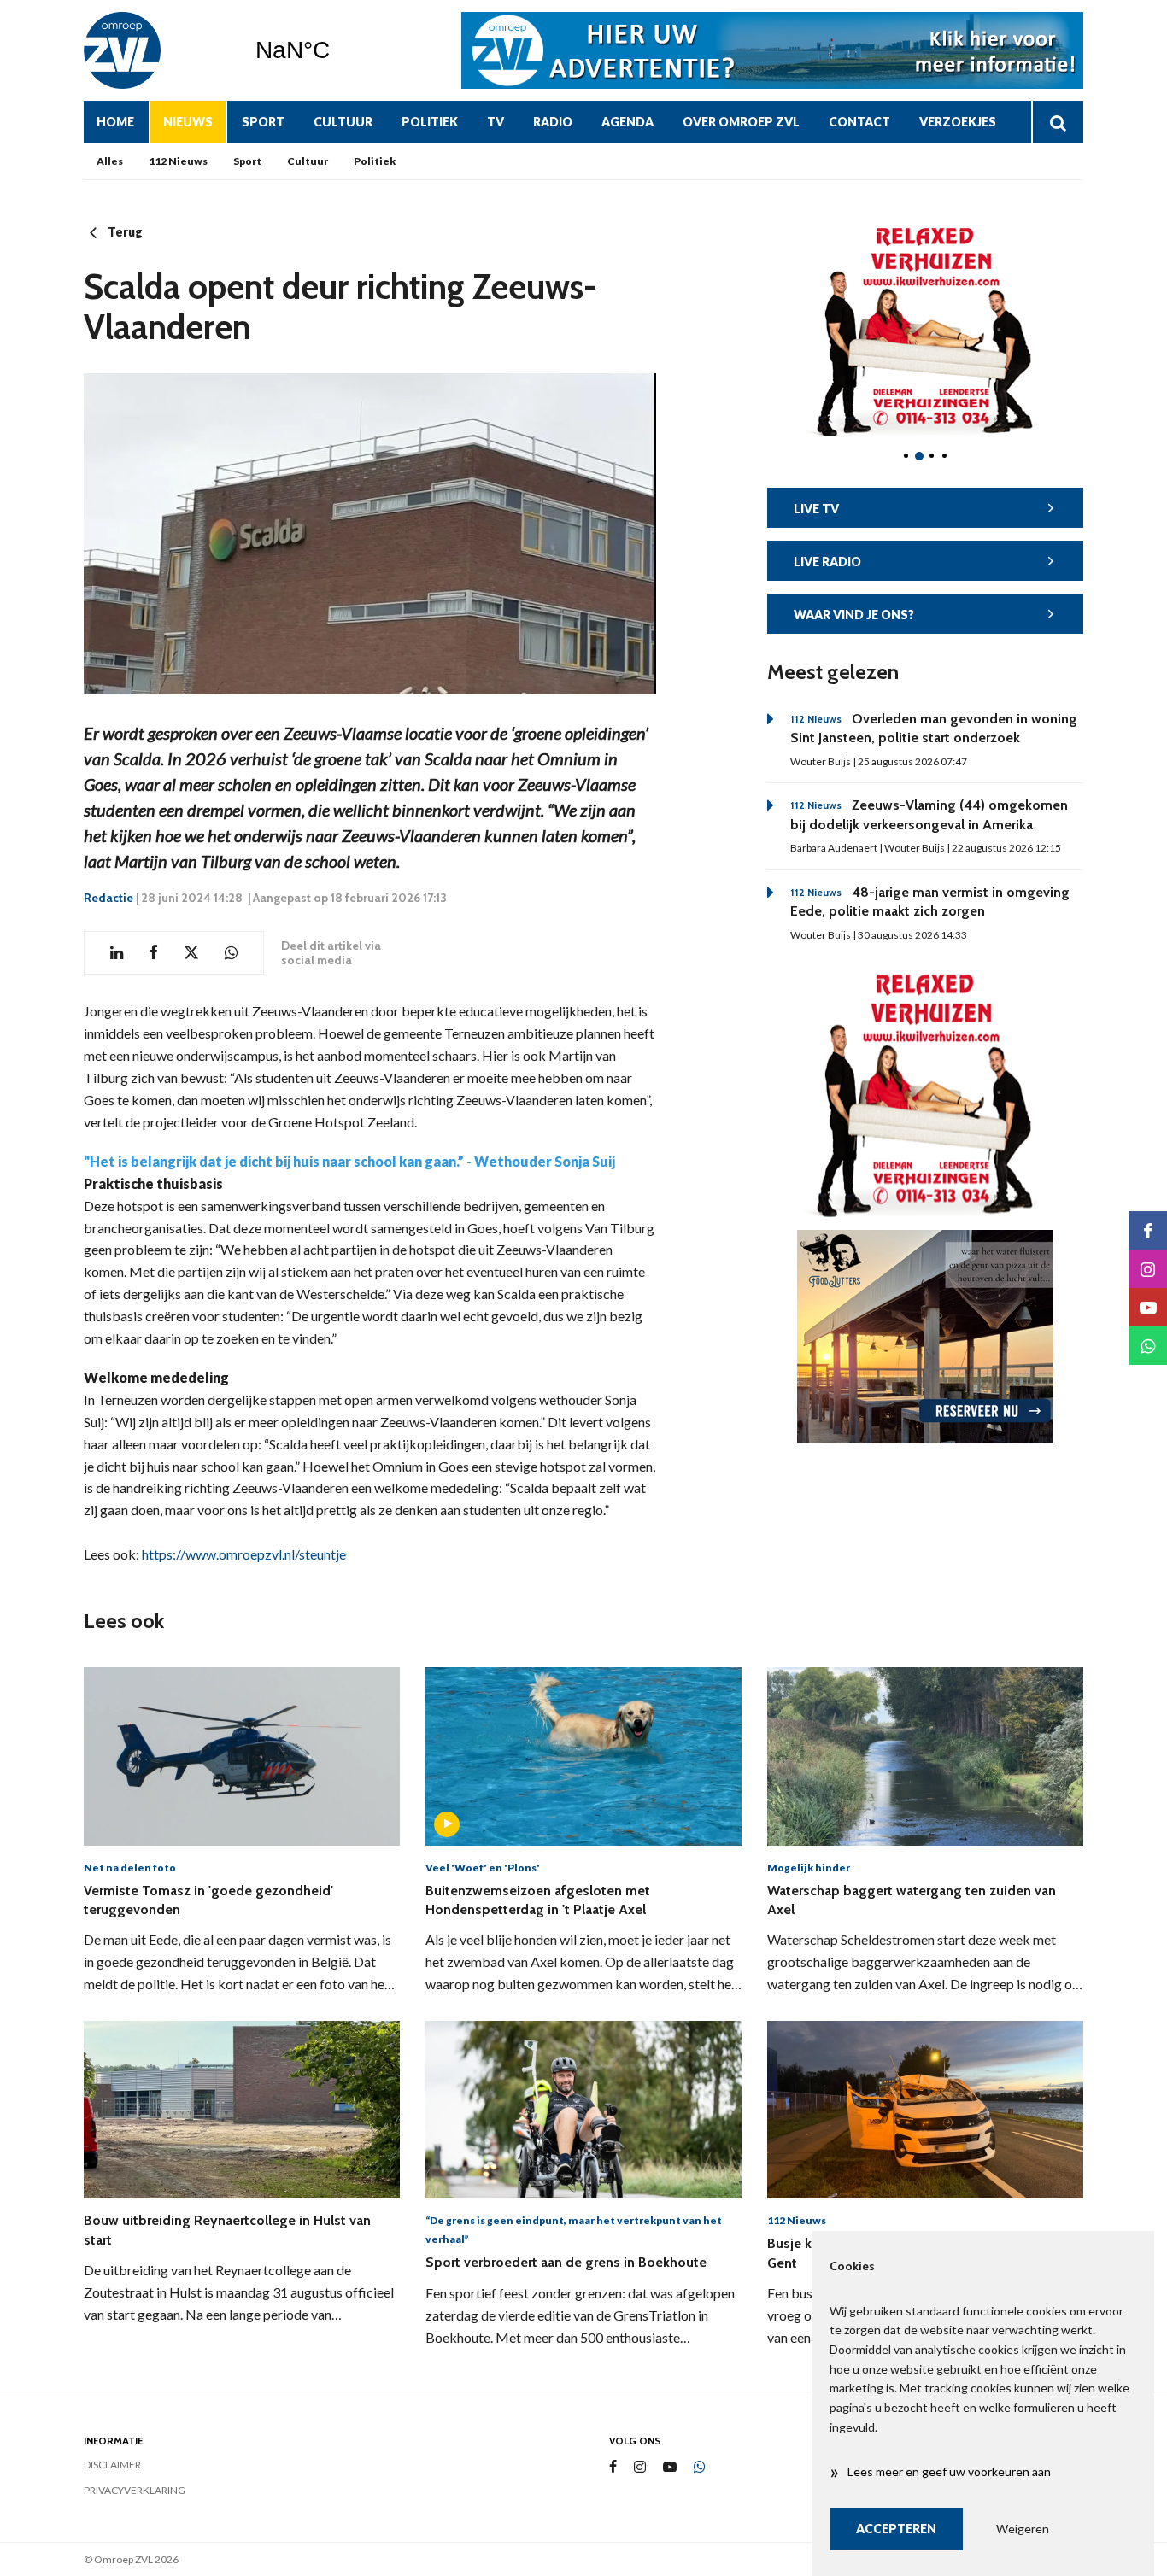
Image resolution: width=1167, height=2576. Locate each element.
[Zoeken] (1057, 122)
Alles (110, 161)
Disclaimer (112, 2465)
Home (115, 122)
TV (496, 122)
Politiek (430, 122)
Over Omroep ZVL (741, 122)
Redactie (108, 898)
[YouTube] (670, 2467)
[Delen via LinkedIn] (117, 953)
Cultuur (343, 122)
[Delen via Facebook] (153, 953)
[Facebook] (613, 2467)
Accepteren (896, 2529)
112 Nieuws (178, 161)
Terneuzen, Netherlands (336, 50)
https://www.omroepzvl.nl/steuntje (244, 1554)
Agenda (627, 122)
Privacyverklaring (135, 2490)
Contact (859, 122)
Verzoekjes (958, 122)
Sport (263, 122)
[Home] (156, 50)
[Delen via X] (191, 953)
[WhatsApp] (700, 2468)
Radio (553, 122)
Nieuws (188, 122)
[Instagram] (640, 2467)
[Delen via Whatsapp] (231, 953)
